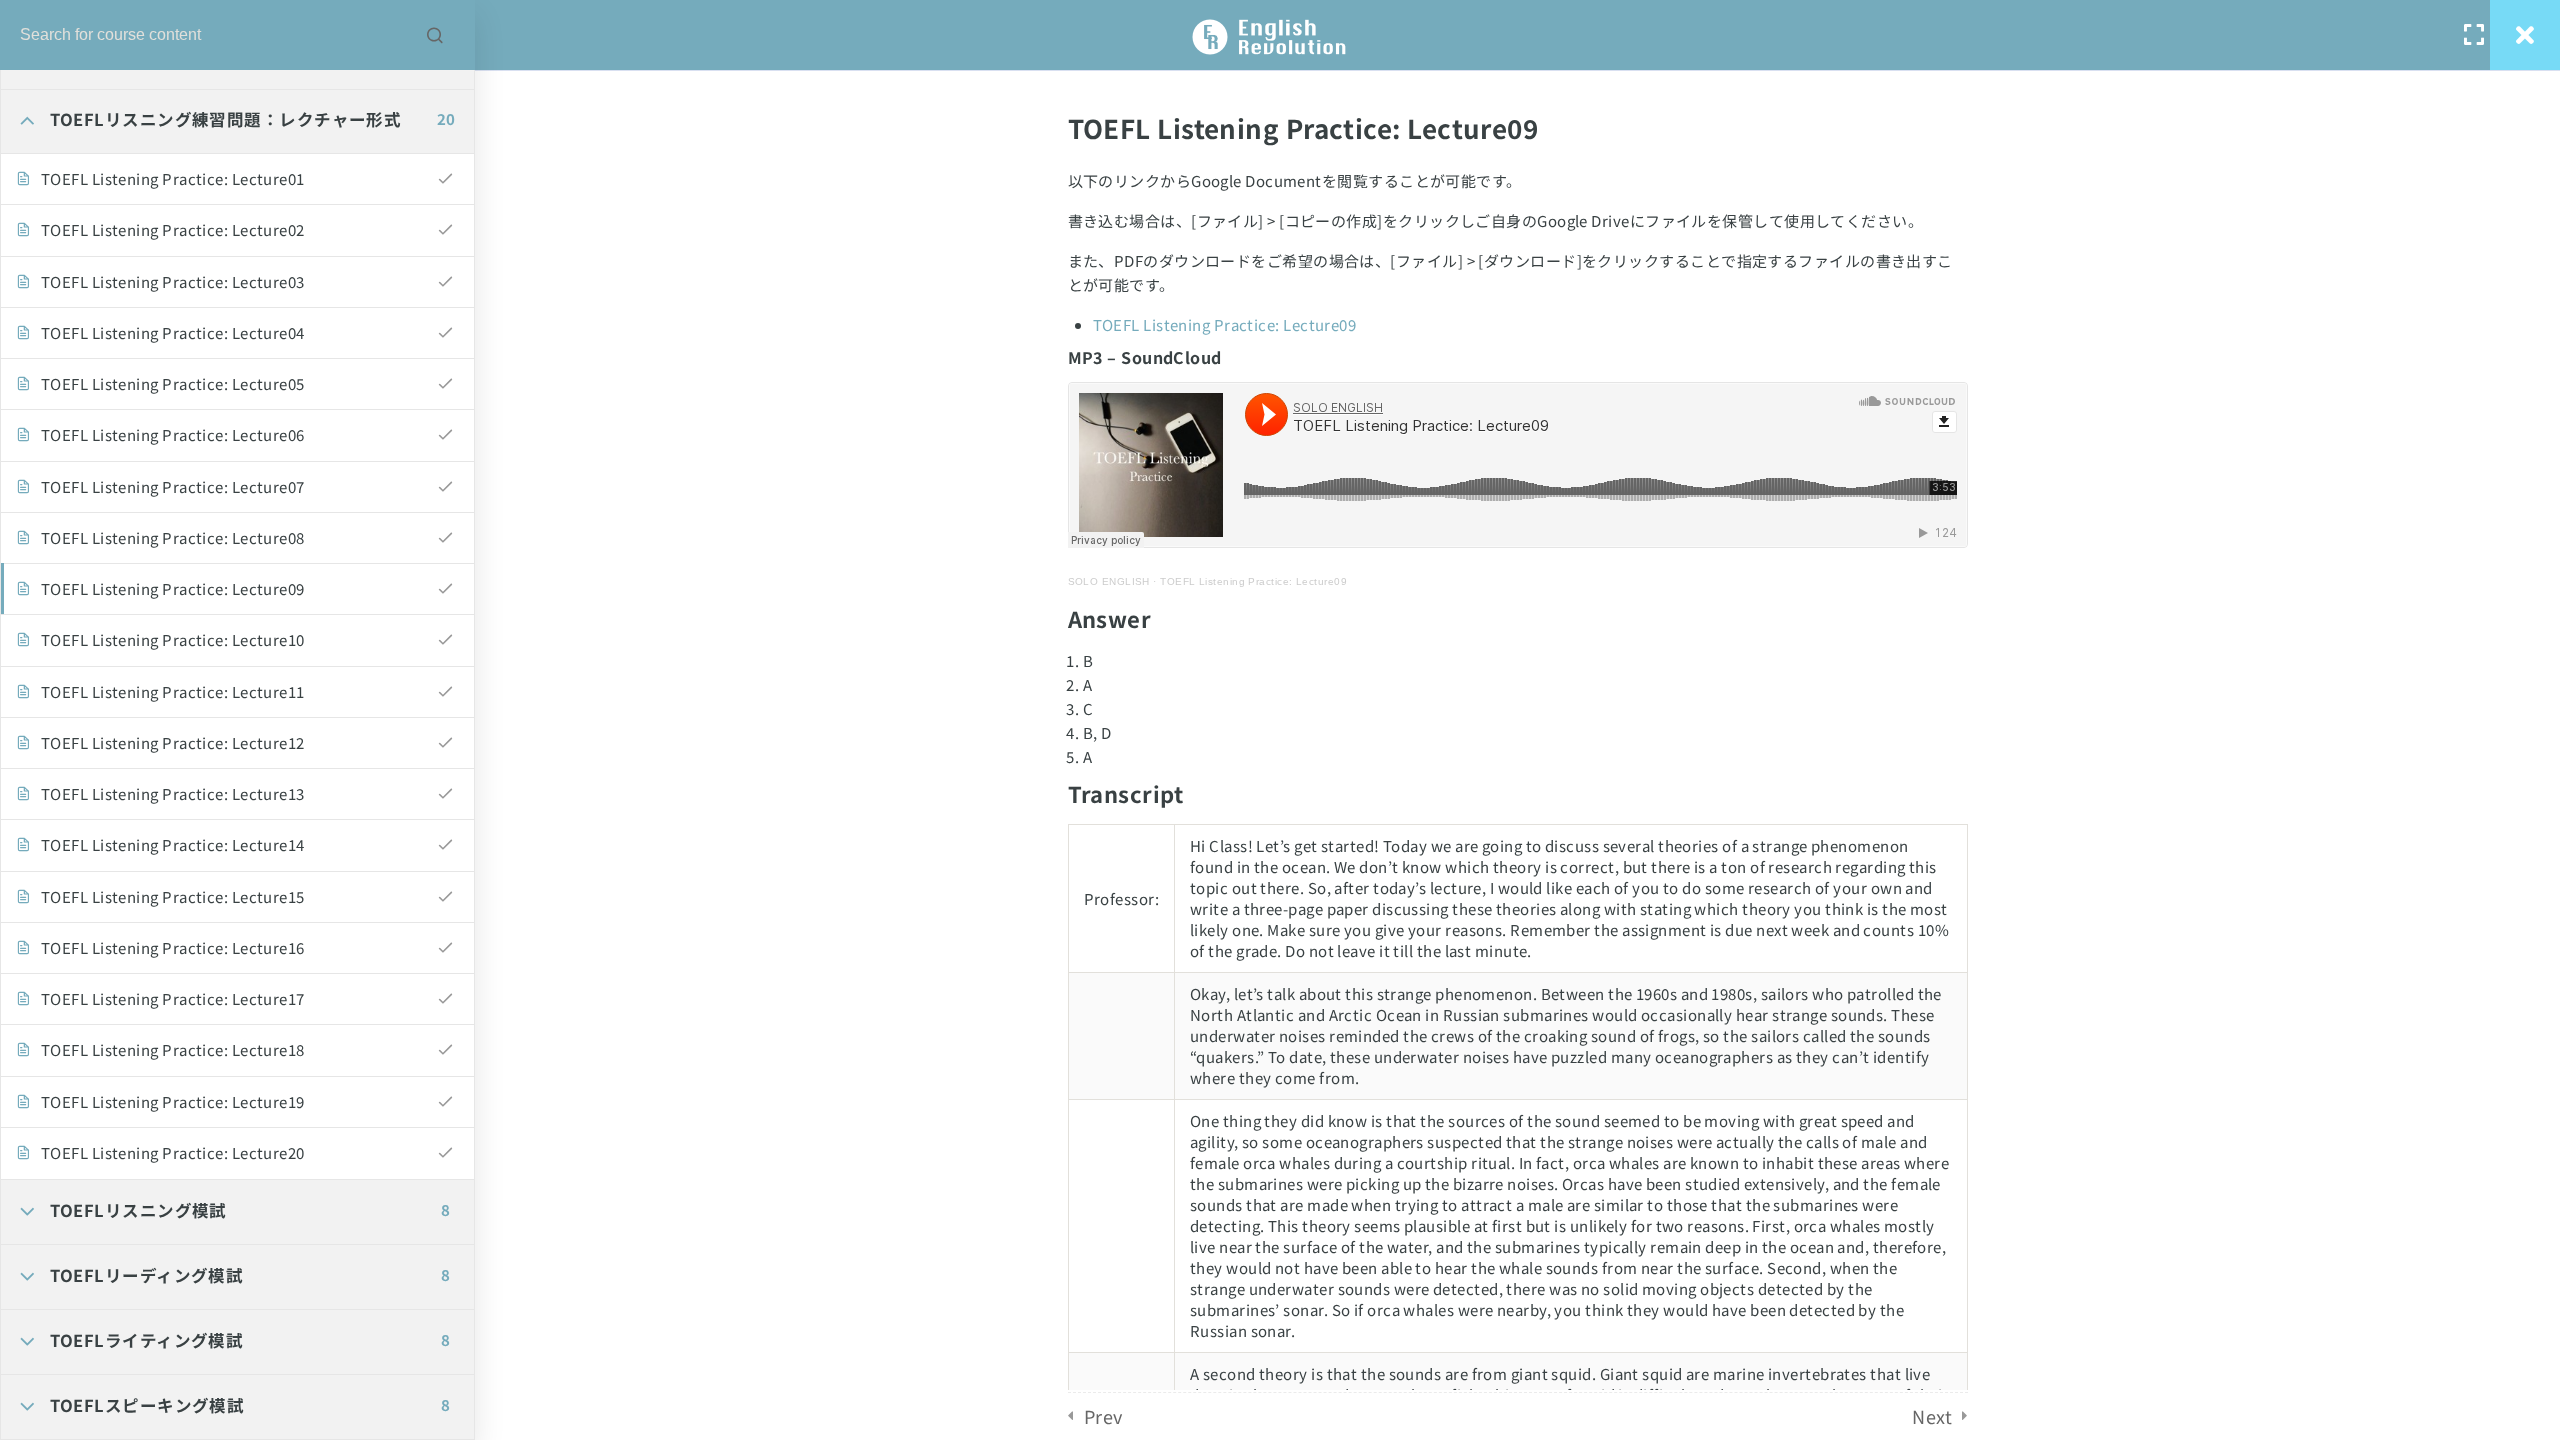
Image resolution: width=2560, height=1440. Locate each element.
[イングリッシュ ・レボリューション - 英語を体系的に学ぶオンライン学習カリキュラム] (1280, 35)
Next (1932, 1416)
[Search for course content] (435, 35)
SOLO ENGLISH (1109, 581)
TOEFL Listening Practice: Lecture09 (1225, 324)
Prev (1103, 1416)
